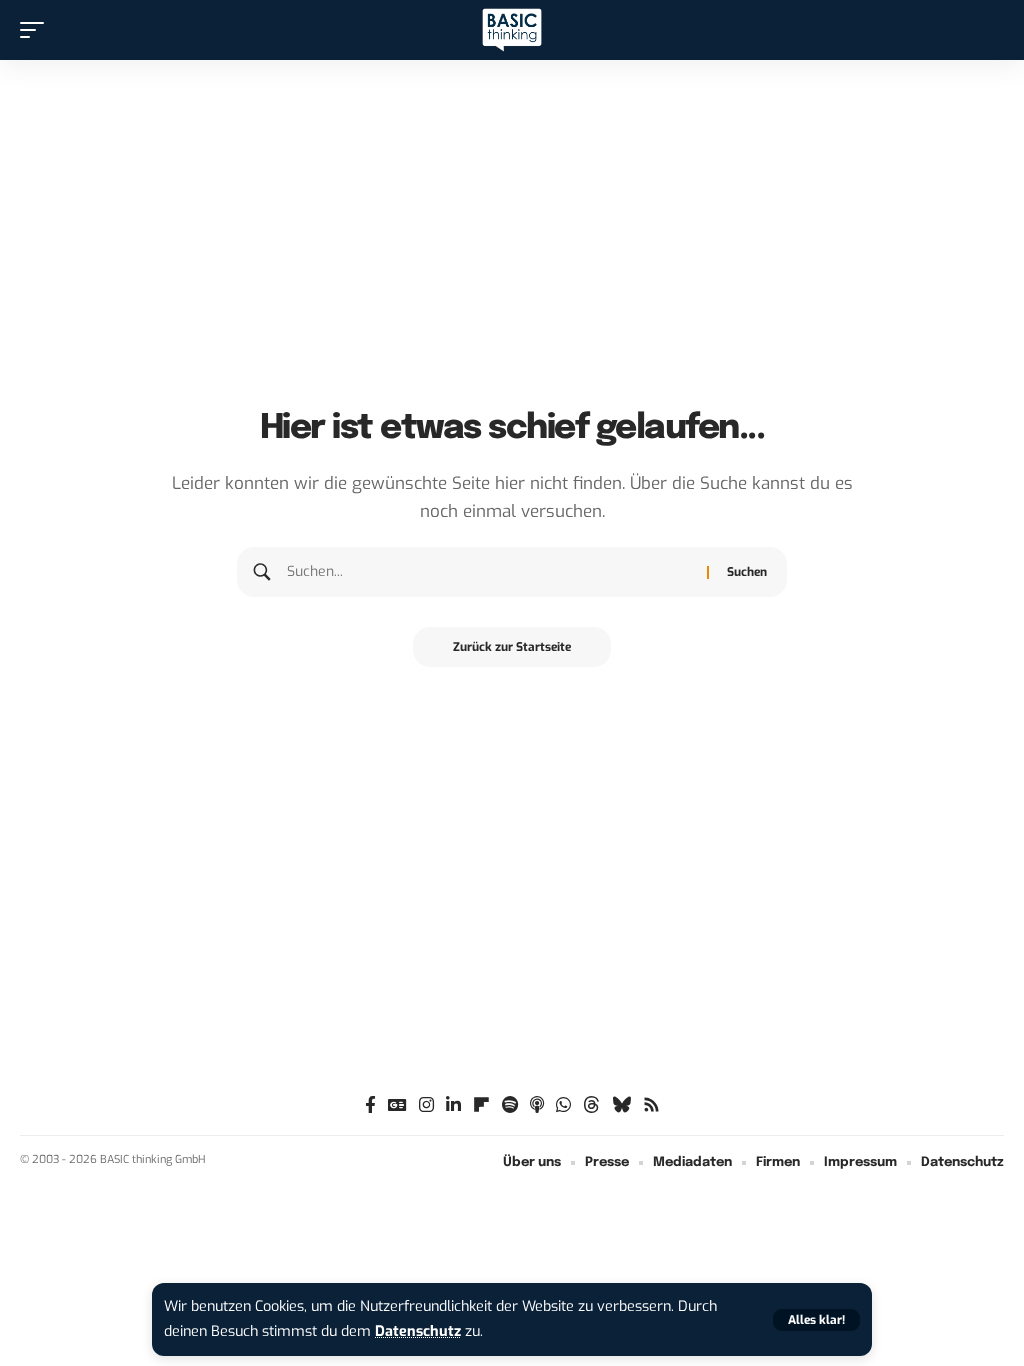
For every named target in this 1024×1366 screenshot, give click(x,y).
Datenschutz (418, 1331)
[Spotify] (510, 1105)
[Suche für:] (489, 572)
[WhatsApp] (563, 1105)
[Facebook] (370, 1105)
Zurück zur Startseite (512, 647)
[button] (816, 1320)
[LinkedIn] (453, 1105)
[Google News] (397, 1105)
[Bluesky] (621, 1105)
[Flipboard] (481, 1105)
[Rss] (651, 1105)
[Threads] (591, 1105)
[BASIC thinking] (512, 30)
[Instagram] (426, 1105)
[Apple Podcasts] (537, 1105)
